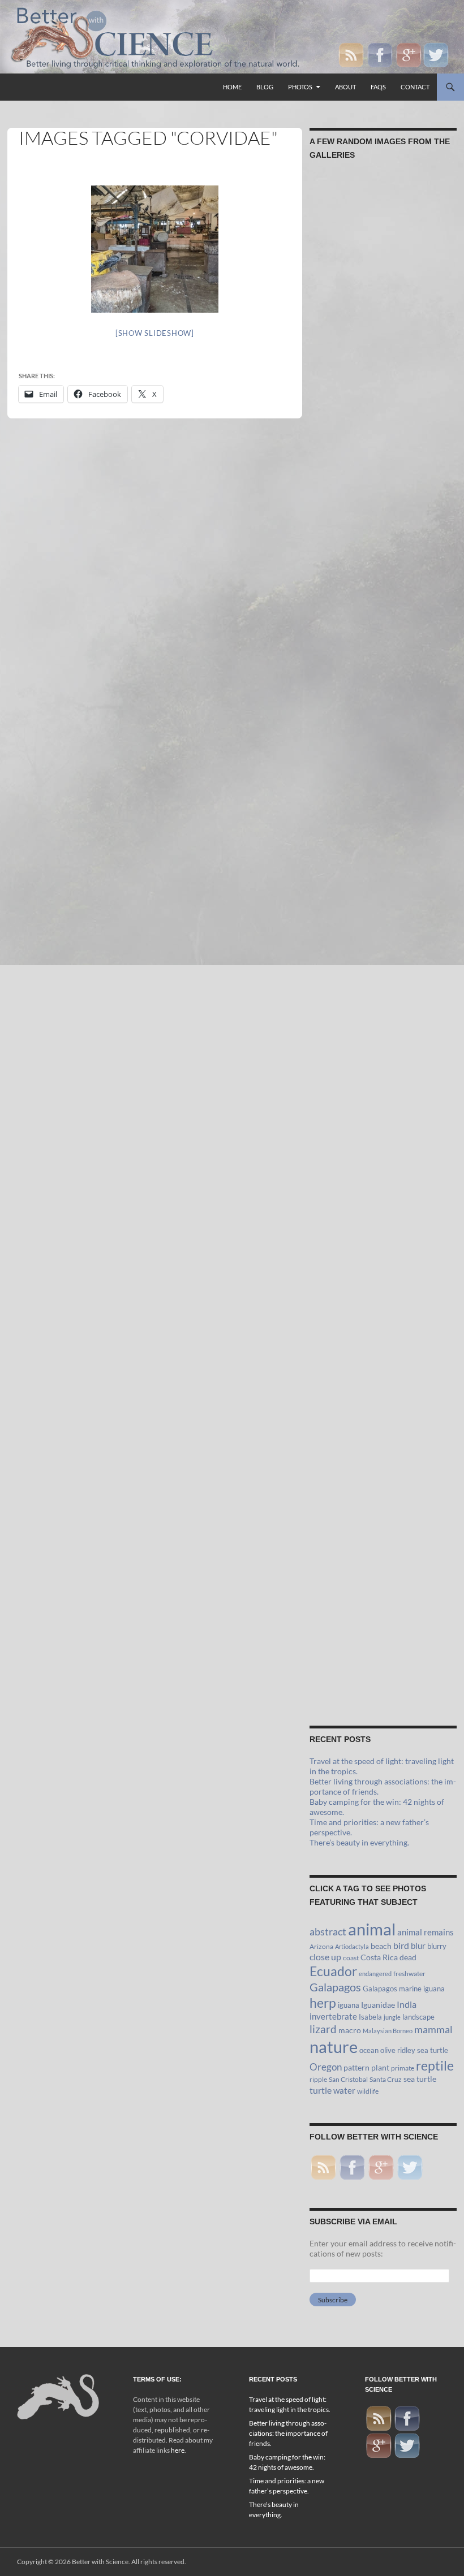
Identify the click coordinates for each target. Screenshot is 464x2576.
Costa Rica (379, 1957)
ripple (318, 2079)
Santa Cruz (386, 2079)
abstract (328, 1931)
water (344, 2090)
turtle (321, 2090)
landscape (418, 2017)
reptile (435, 2066)
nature (334, 2046)
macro (350, 2030)
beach (381, 1946)
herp (323, 2003)
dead (408, 1957)
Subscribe (333, 2300)
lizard (323, 2029)
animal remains (426, 1932)
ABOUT (345, 87)
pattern (356, 2068)
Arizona (321, 1946)
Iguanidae (378, 2005)
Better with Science (100, 2562)
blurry (437, 1946)
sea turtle (420, 2079)
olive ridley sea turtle (414, 2050)
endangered (375, 1974)
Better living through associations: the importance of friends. (288, 2433)
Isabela (370, 2017)
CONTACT (415, 87)
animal (372, 1929)
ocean (369, 2050)
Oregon (326, 2067)
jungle (392, 2017)
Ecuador (333, 1971)
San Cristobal (348, 2079)
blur (418, 1946)
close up (325, 1957)
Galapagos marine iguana (404, 1989)
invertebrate (333, 2016)
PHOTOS (300, 87)
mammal (433, 2030)
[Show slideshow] (155, 333)
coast (351, 1958)
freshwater (409, 1974)
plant (380, 2068)
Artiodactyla (352, 1946)
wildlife (368, 2091)
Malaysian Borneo (388, 2031)
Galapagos (335, 1987)
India (407, 2004)
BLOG (265, 87)
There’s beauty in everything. (359, 1842)
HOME (232, 87)
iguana (349, 2005)
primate (403, 2068)
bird (401, 1945)
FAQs (378, 87)
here (178, 2450)
